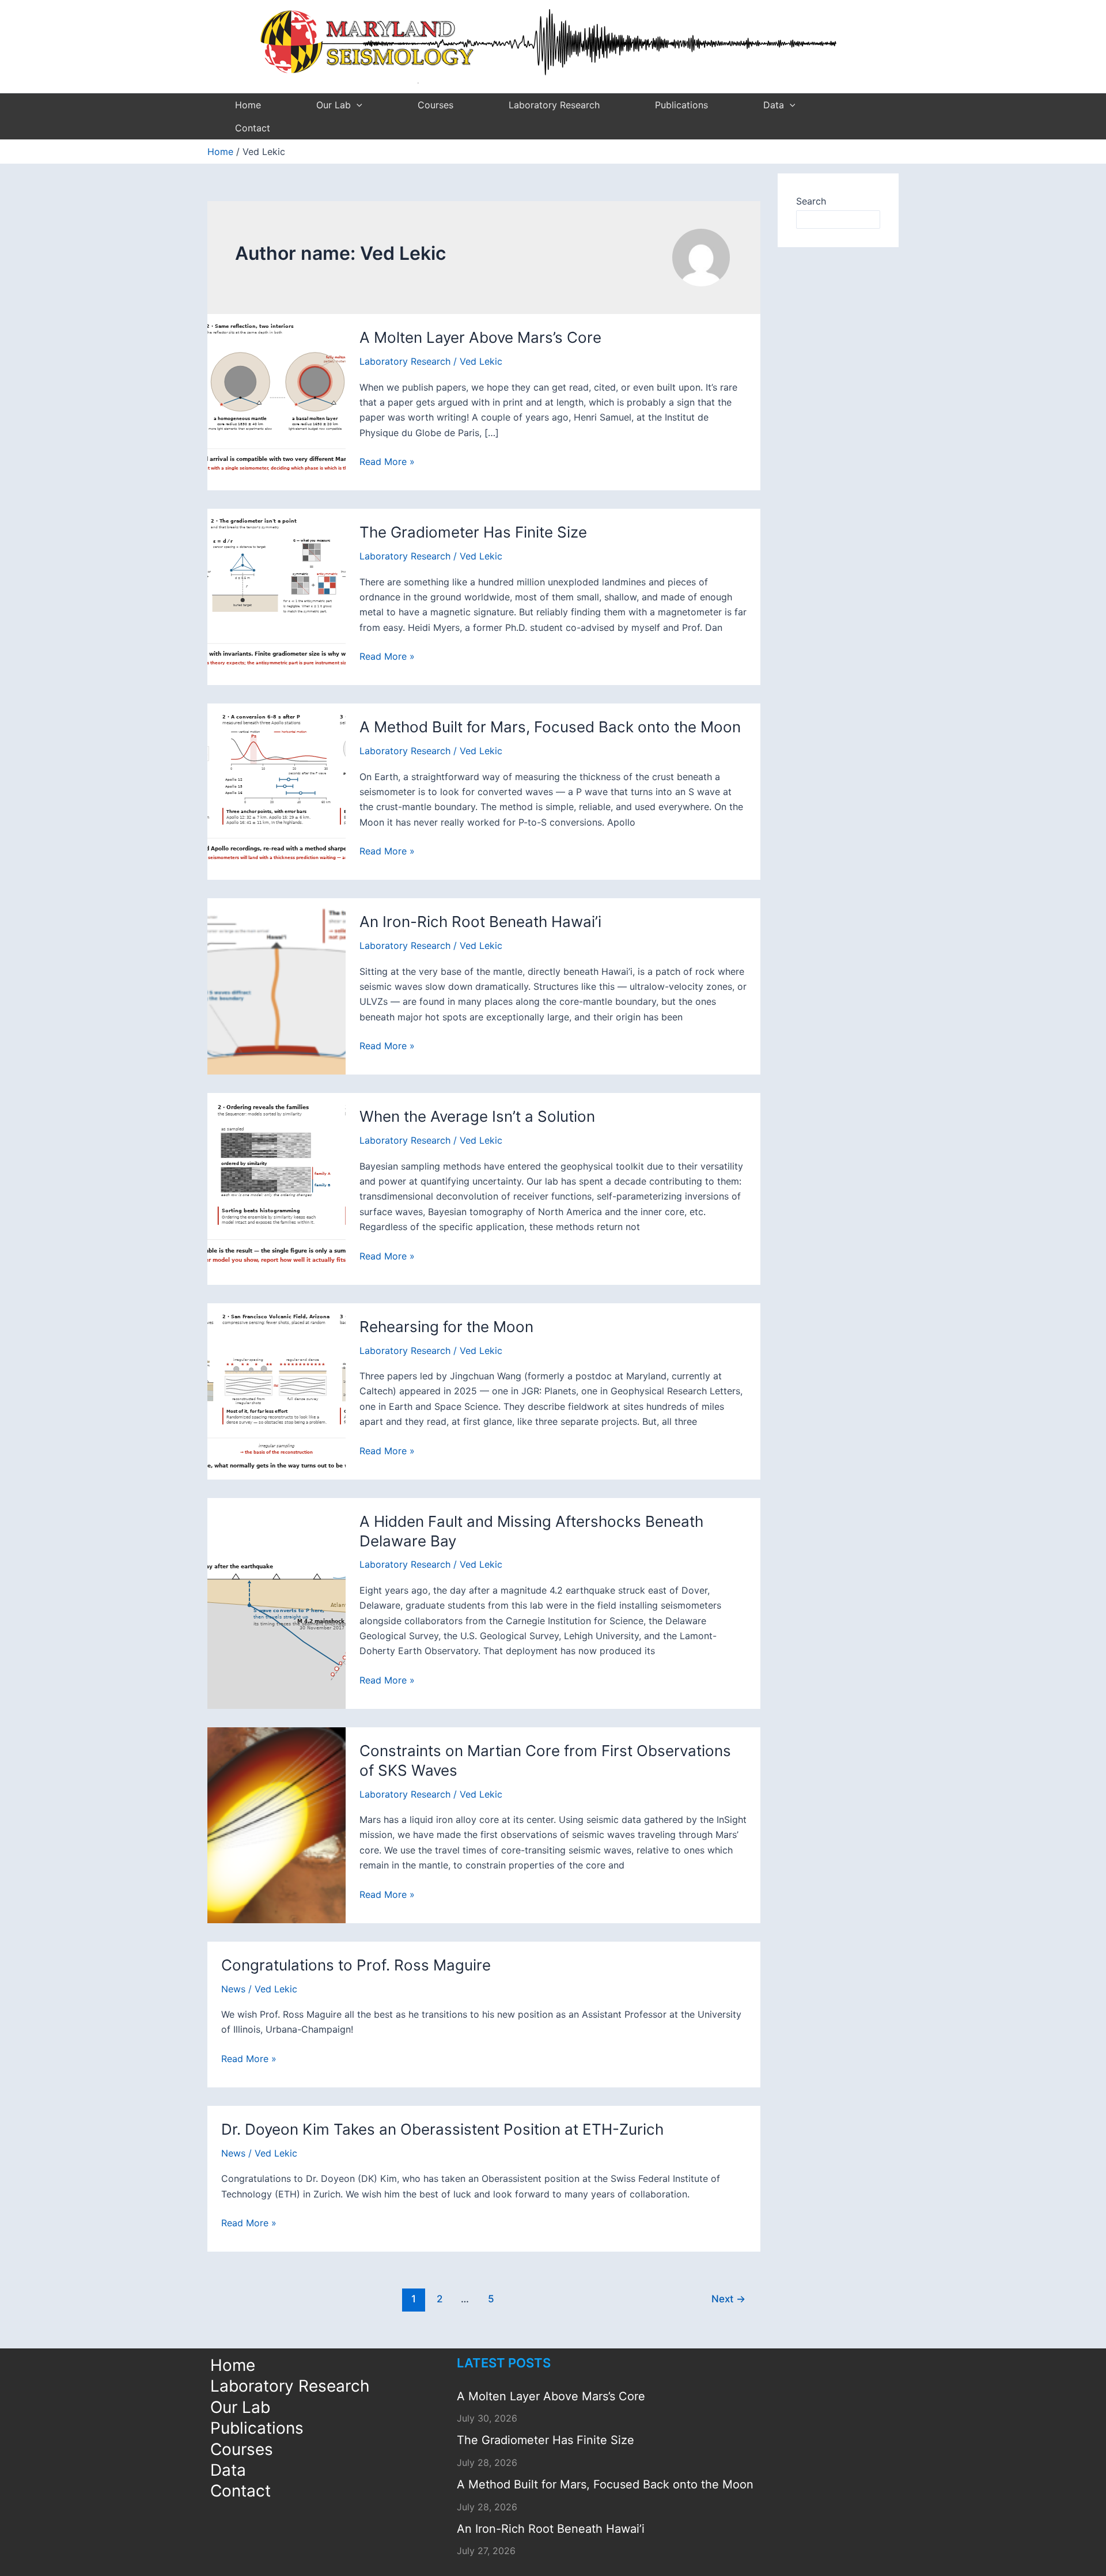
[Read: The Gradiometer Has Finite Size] (276, 596)
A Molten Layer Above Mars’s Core (480, 337)
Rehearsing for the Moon (446, 1327)
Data (774, 105)
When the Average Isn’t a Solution (477, 1116)
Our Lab (334, 105)
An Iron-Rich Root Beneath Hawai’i (480, 922)
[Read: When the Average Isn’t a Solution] (276, 1188)
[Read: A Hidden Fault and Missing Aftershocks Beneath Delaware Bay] (276, 1602)
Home (248, 105)
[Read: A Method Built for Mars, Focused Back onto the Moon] (276, 791)
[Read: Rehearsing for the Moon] (276, 1390)
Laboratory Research (554, 105)
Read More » (387, 462)
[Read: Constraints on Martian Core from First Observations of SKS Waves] (276, 1824)
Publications (681, 105)
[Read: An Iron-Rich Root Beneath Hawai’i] (276, 986)
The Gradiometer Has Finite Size (473, 532)
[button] (357, 105)
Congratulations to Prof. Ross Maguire (356, 1965)
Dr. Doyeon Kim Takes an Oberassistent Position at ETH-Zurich (442, 2129)
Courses (435, 105)
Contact (253, 128)
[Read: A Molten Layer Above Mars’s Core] (276, 402)
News (233, 1989)
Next (728, 2299)
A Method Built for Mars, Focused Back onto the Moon (550, 727)
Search (811, 201)
